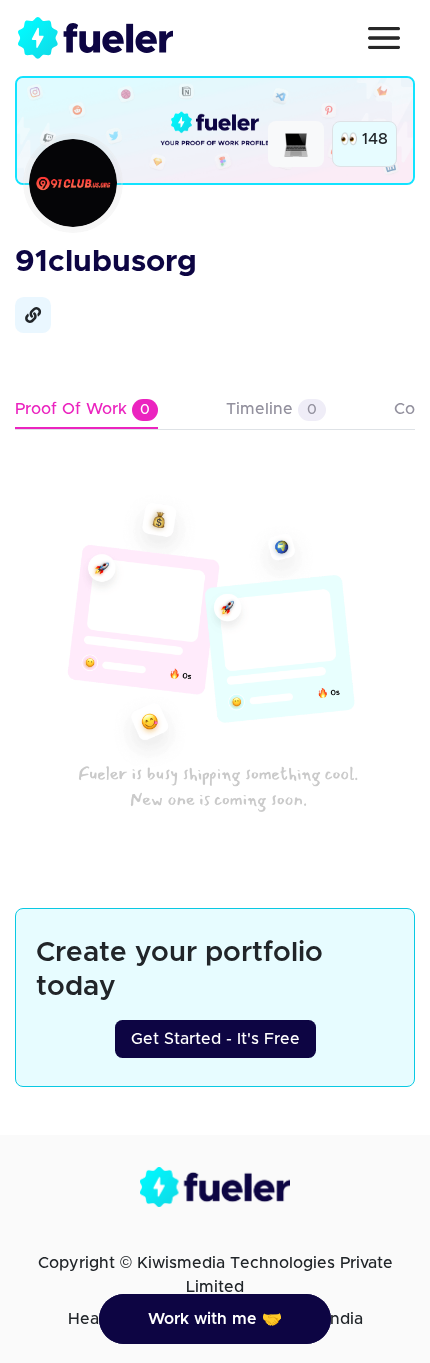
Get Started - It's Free (215, 1039)
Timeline (271, 409)
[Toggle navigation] (384, 38)
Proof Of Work (82, 409)
